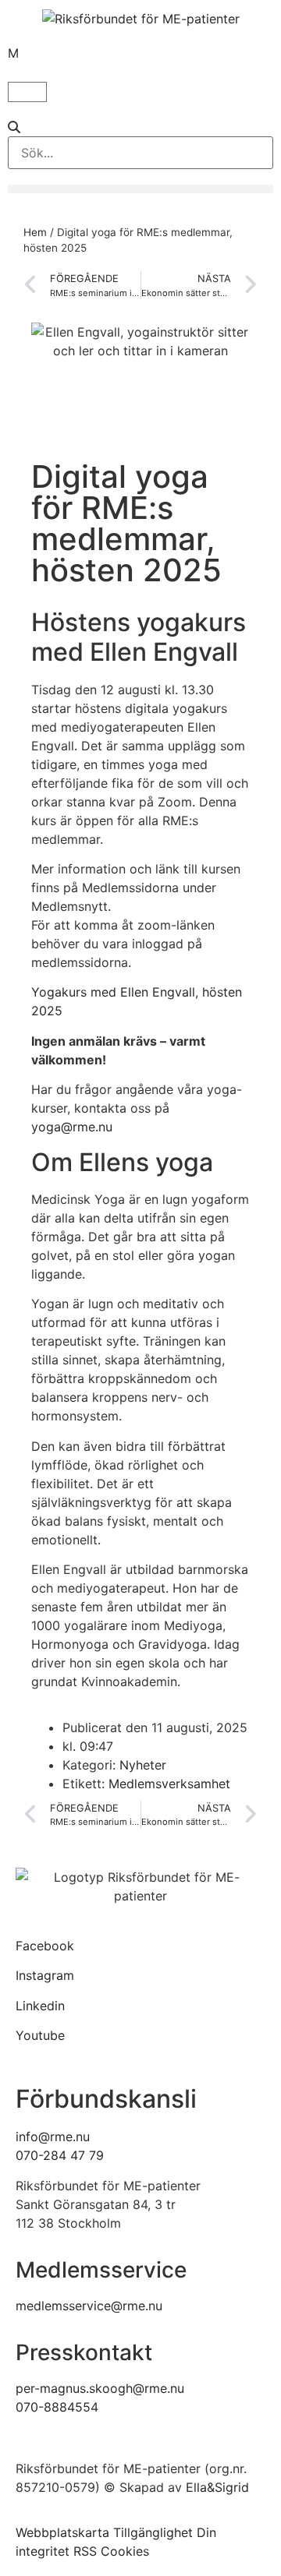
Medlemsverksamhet (169, 1784)
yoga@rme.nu (72, 1127)
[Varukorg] (27, 92)
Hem (35, 232)
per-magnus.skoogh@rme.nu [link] (100, 2388)
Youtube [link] (40, 2035)
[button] (140, 127)
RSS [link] (85, 2551)
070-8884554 (57, 2407)
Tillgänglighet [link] (153, 2532)
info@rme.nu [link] (53, 2137)
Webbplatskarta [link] (62, 2532)
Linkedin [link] (40, 2006)
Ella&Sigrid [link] (217, 2487)
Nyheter (143, 1765)
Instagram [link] (45, 1975)
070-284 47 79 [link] (60, 2155)
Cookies (125, 2551)
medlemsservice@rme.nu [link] (89, 2306)
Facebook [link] (45, 1946)
